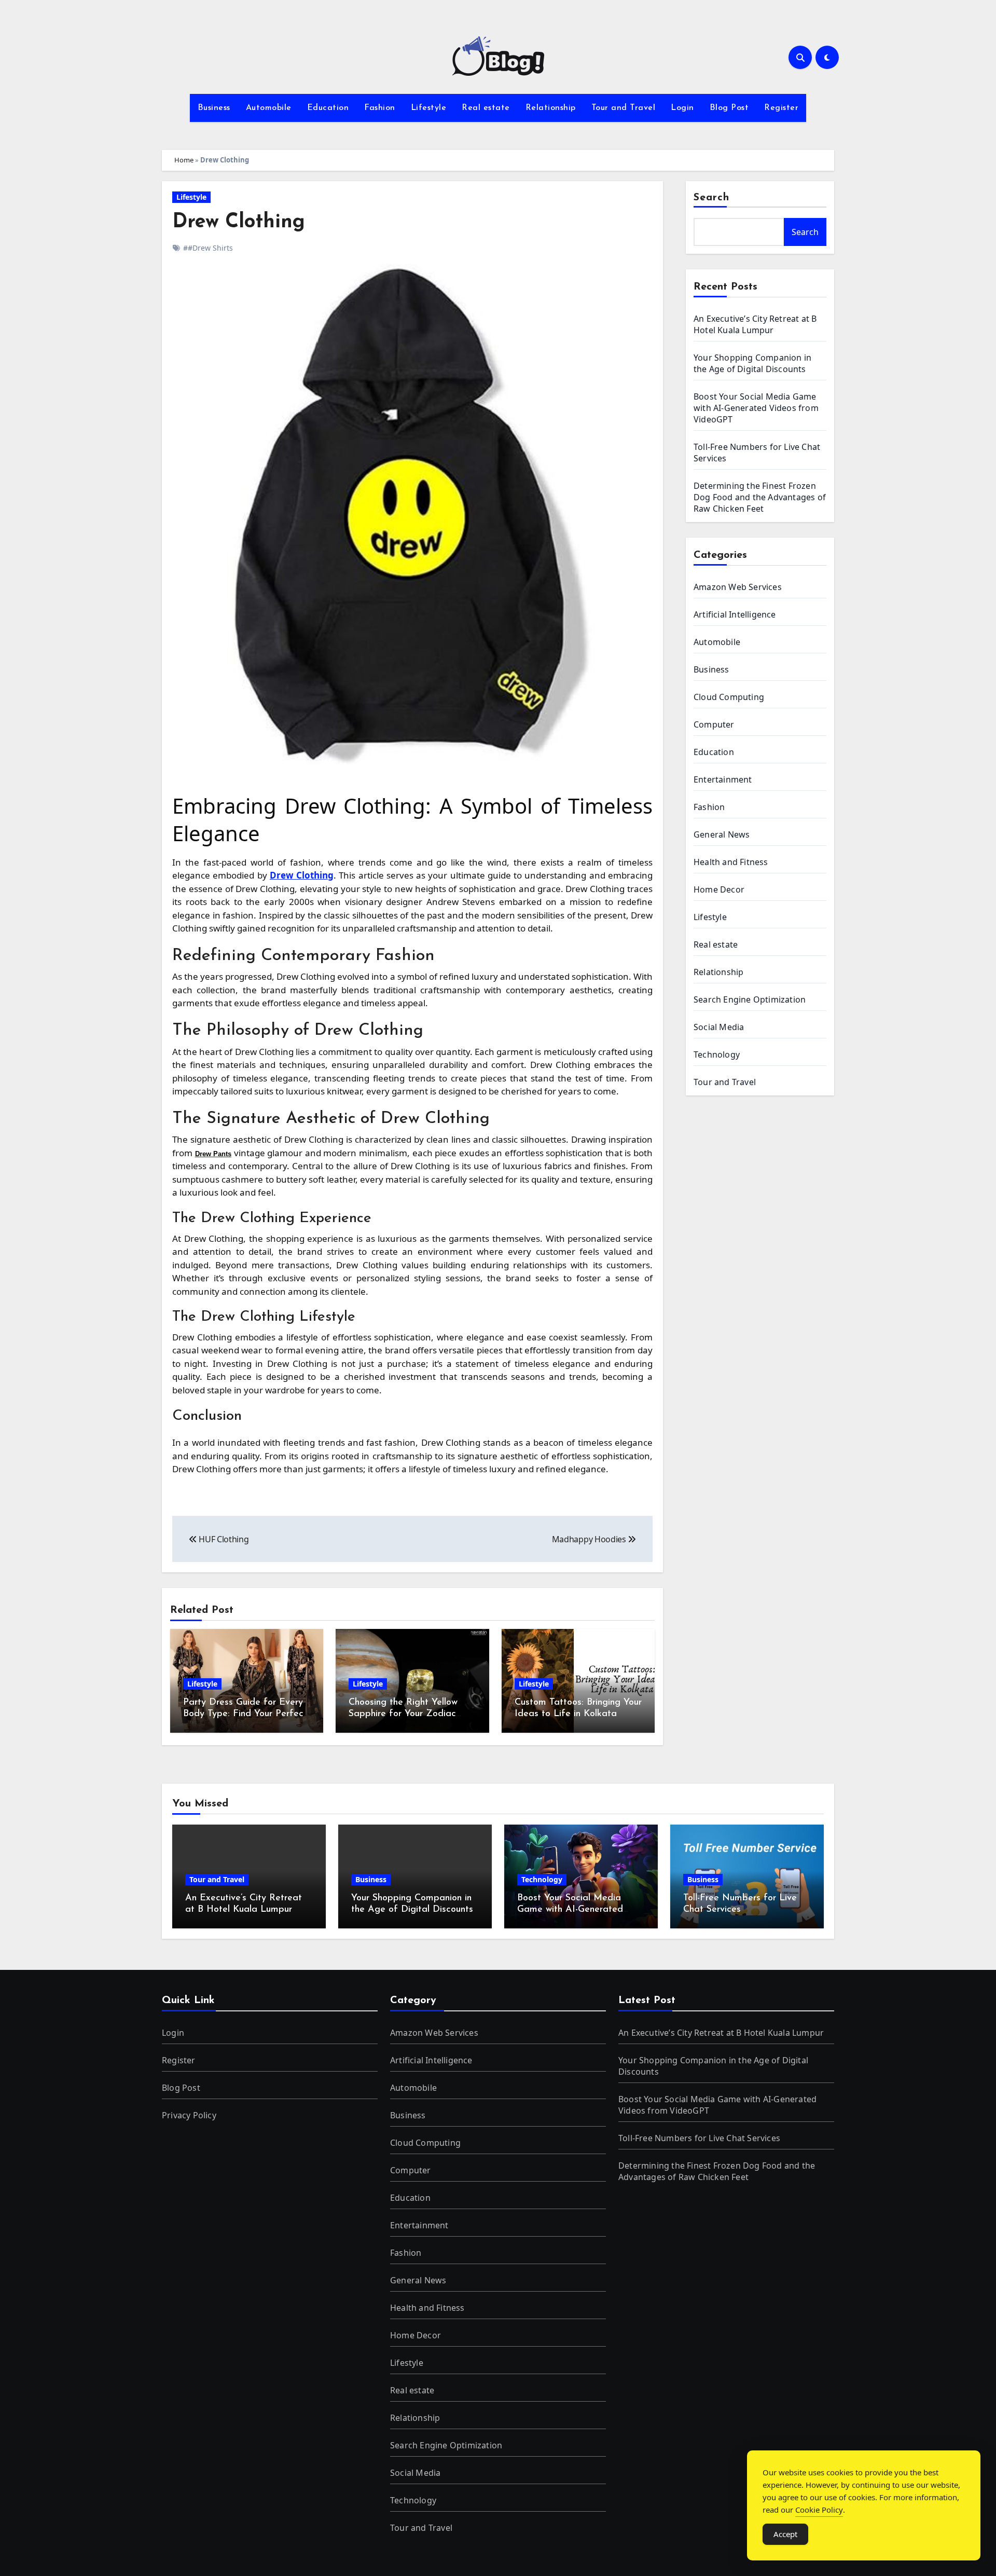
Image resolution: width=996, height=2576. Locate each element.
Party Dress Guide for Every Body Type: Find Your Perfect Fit (245, 1714)
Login (682, 108)
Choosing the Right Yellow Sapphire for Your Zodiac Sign (403, 1714)
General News (722, 834)
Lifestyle (429, 108)
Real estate (486, 108)
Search (712, 198)
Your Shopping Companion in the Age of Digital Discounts (752, 363)
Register (781, 108)
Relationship (551, 108)
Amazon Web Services (738, 587)
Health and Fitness (731, 862)
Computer (714, 724)
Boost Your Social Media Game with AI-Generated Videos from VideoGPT (756, 408)
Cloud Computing (729, 697)
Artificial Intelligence (735, 614)
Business (214, 108)
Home (184, 160)
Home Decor (719, 889)
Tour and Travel (624, 108)
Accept (785, 2534)
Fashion (380, 108)
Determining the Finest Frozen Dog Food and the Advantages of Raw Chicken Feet (760, 497)
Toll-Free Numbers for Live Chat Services (699, 2138)
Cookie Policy (819, 2510)
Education (328, 108)
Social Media (719, 1027)
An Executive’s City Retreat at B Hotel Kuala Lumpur (755, 324)
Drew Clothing (239, 222)
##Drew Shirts (208, 248)
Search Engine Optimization (750, 999)
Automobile (269, 108)
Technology (717, 1054)
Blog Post (729, 108)
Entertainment (723, 779)
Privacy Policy (189, 2115)
